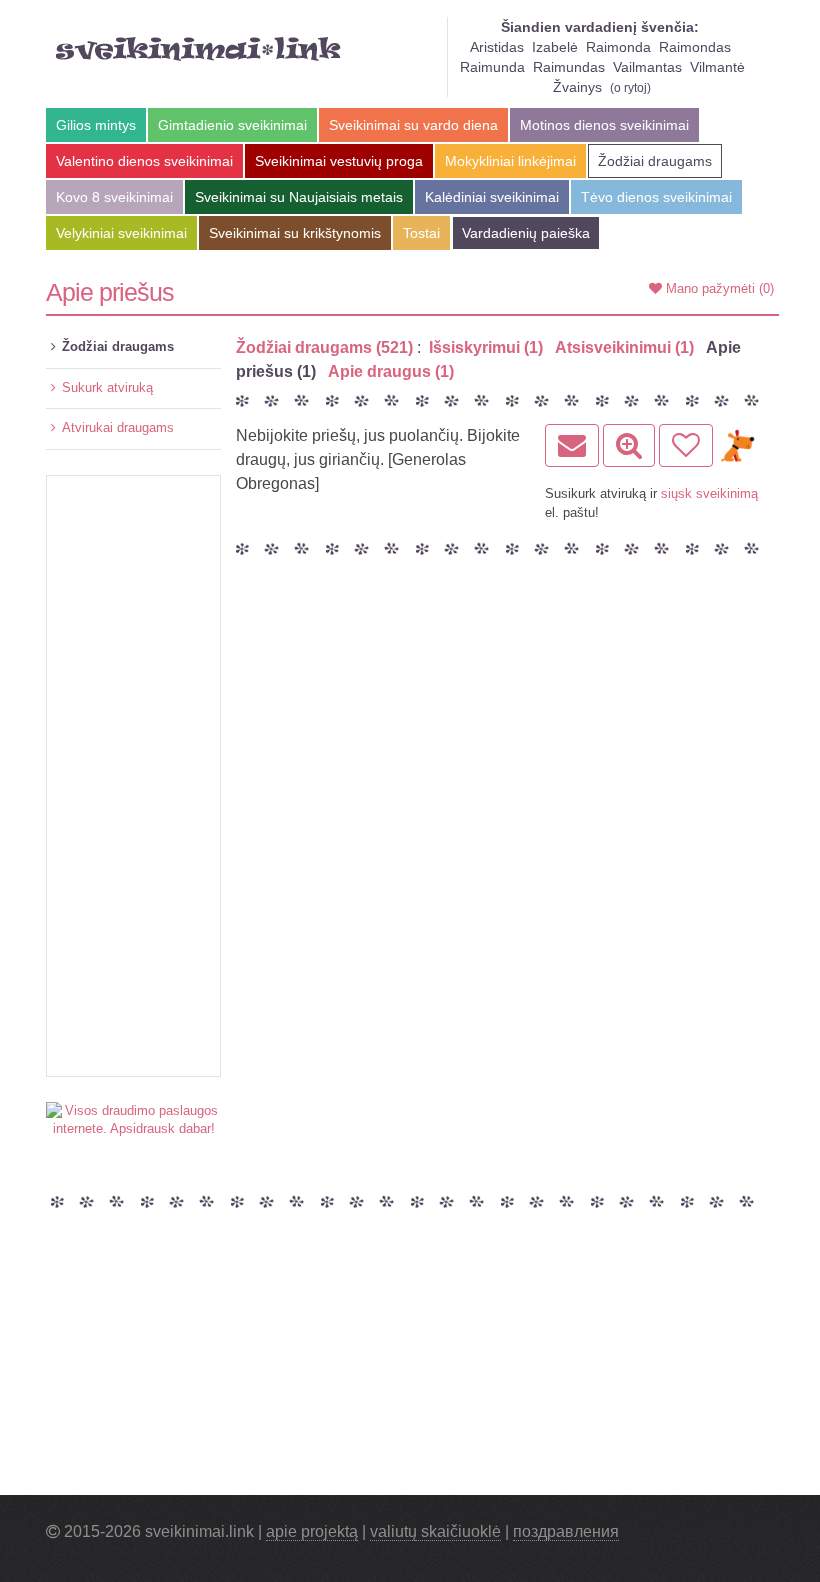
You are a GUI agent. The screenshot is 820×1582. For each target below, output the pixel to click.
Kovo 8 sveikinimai (114, 197)
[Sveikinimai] (198, 49)
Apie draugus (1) (391, 371)
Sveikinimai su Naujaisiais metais (299, 197)
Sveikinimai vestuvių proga (339, 161)
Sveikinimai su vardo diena (413, 125)
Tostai (421, 233)
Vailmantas (647, 67)
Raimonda (618, 47)
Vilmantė (717, 67)
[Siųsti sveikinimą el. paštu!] (572, 445)
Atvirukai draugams (118, 427)
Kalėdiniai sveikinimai (492, 197)
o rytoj (630, 88)
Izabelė (555, 47)
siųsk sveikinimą (709, 493)
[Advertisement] (133, 776)
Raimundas (569, 67)
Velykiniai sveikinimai (121, 233)
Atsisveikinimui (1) (624, 347)
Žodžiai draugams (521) (324, 347)
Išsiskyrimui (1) (486, 347)
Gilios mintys (96, 125)
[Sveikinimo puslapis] (629, 445)
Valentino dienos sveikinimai (144, 161)
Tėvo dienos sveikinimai (656, 197)
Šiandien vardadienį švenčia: (600, 27)
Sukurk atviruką (107, 387)
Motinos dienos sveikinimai (604, 125)
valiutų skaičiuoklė (435, 1531)
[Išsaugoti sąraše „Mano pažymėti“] (686, 445)
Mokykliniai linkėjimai (510, 161)
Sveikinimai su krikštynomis (295, 233)
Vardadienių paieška (526, 233)
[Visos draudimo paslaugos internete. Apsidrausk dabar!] (133, 1119)
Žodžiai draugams (655, 161)
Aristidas (497, 47)
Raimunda (492, 67)
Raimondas (695, 47)
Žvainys (577, 87)
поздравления (566, 1531)
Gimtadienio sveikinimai (232, 125)
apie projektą (312, 1531)
